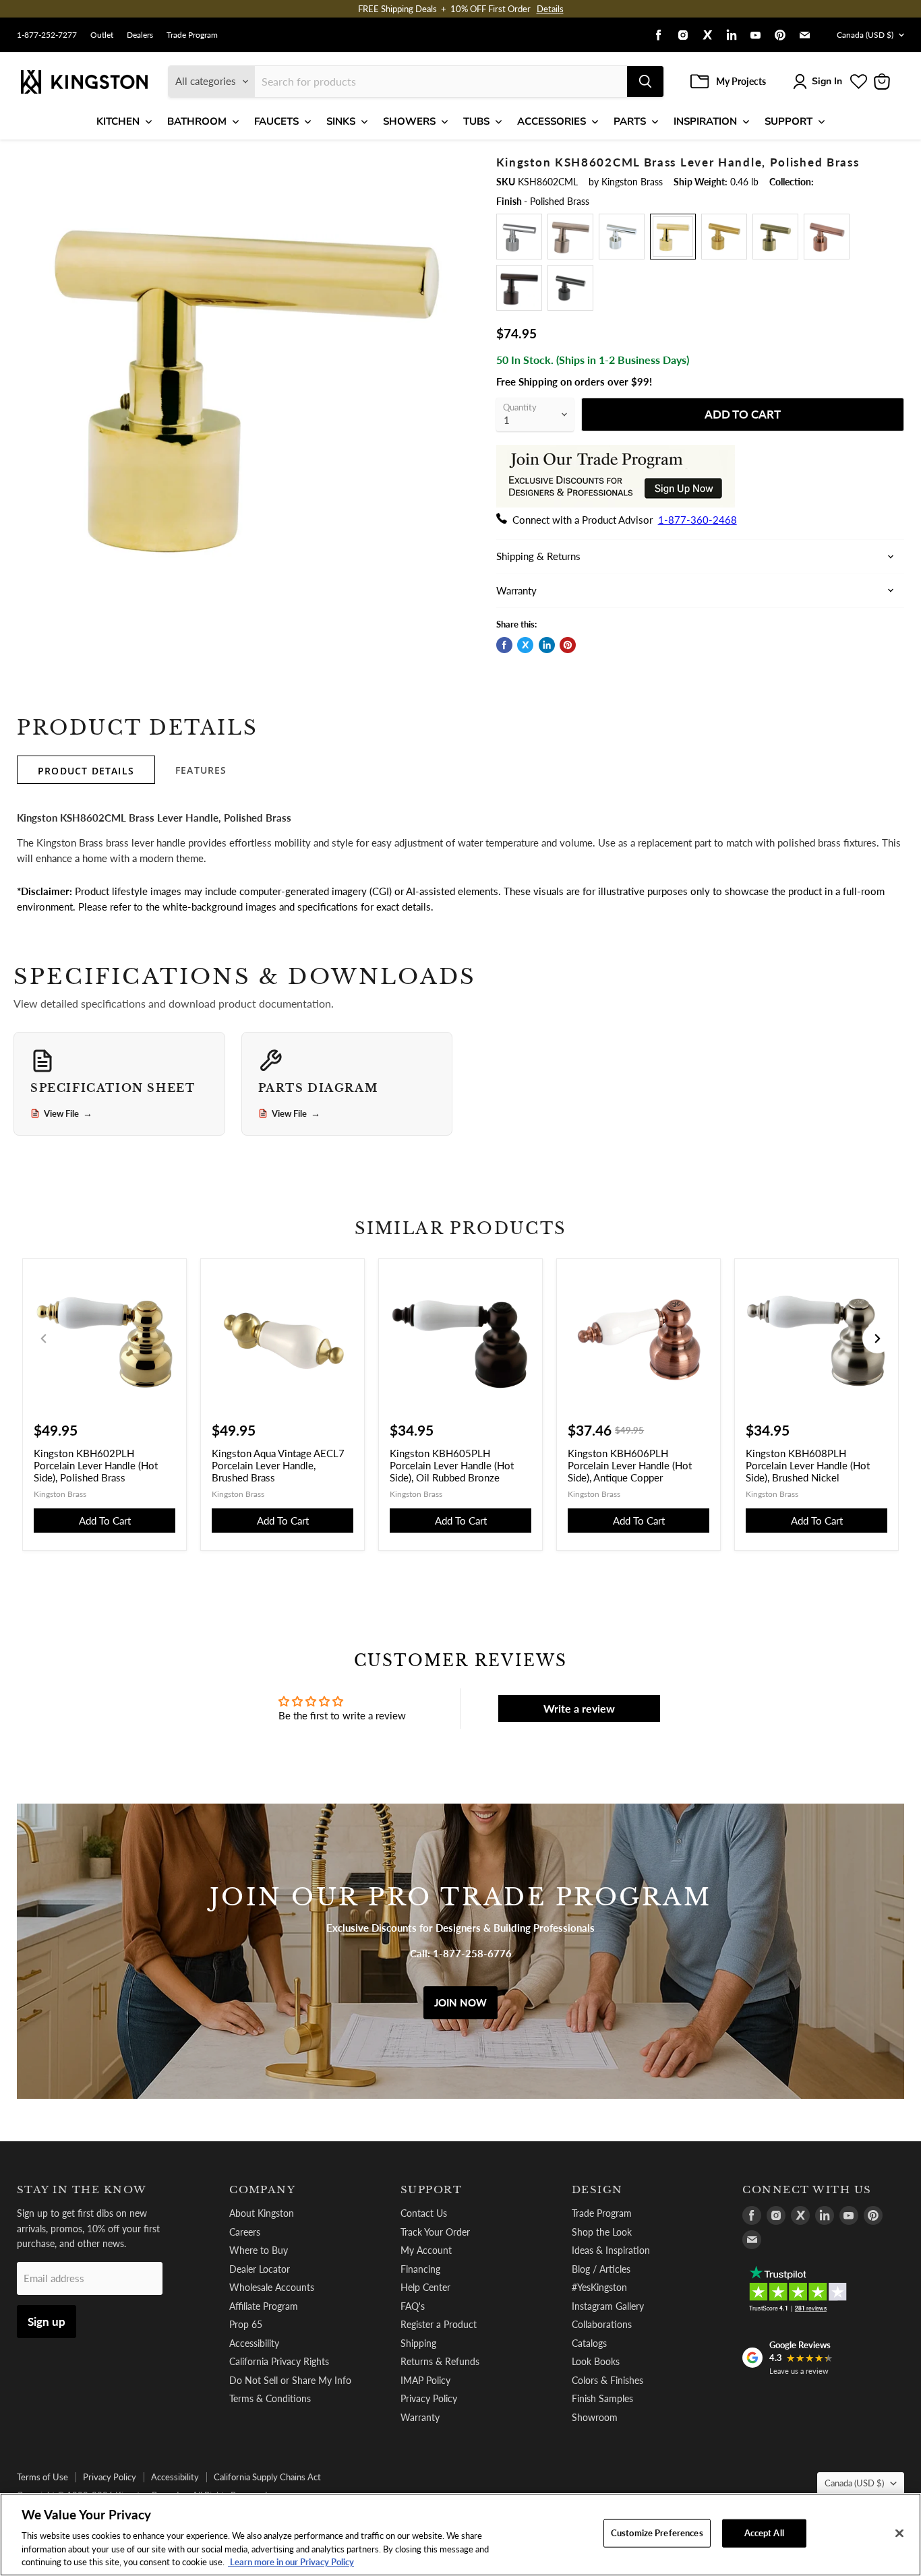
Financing (420, 2269)
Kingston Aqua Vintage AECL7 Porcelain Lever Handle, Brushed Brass (278, 1465)
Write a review (579, 1708)
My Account (426, 2250)
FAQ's (413, 2306)
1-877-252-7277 (47, 35)
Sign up (47, 2322)
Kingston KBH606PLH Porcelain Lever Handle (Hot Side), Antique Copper (630, 1465)
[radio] (519, 237)
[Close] (899, 2534)
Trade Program (192, 35)
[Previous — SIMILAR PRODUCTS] (44, 1339)
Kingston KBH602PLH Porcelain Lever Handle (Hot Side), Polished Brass (96, 1465)
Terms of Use (42, 2477)
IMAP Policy (425, 2380)
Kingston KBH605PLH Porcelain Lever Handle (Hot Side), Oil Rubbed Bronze (452, 1465)
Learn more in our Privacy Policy (291, 2562)
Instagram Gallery (608, 2306)
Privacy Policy (429, 2398)
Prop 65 (246, 2324)
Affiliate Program (264, 2306)
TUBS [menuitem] (476, 121)
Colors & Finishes (607, 2380)
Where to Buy (259, 2250)
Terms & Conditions (270, 2398)
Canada (865, 35)
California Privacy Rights (279, 2361)
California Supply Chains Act (267, 2477)
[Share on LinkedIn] (547, 645)
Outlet (102, 35)
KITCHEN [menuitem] (118, 121)
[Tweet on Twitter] (525, 645)
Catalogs (589, 2343)
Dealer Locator (260, 2269)
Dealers (140, 35)
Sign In (827, 81)
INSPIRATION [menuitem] (705, 121)
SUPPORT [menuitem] (789, 121)
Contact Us (424, 2213)
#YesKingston (599, 2287)
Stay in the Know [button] (82, 2190)
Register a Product (439, 2324)
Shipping (418, 2343)
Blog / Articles (601, 2269)
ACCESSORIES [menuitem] (552, 121)
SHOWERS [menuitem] (409, 121)
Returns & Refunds (440, 2361)
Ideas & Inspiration (611, 2250)
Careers (245, 2232)
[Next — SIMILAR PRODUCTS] (877, 1339)
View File (68, 1113)
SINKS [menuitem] (341, 121)
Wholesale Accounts (272, 2287)
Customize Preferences (657, 2533)
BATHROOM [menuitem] (197, 121)
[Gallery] (245, 384)
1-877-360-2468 (697, 520)
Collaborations (602, 2324)
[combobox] (441, 82)
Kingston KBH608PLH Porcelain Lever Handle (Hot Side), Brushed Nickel (808, 1465)
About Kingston (262, 2213)
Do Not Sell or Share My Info (290, 2380)
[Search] (645, 82)
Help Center (425, 2287)
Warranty (420, 2417)
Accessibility (254, 2343)
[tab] (86, 770)
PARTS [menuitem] (630, 121)
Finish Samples (602, 2398)
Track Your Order (435, 2232)
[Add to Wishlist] (452, 164)
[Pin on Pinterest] (568, 645)
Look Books (596, 2361)
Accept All (764, 2533)
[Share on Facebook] (504, 645)
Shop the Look (602, 2232)
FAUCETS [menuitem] (276, 121)
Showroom (595, 2417)
